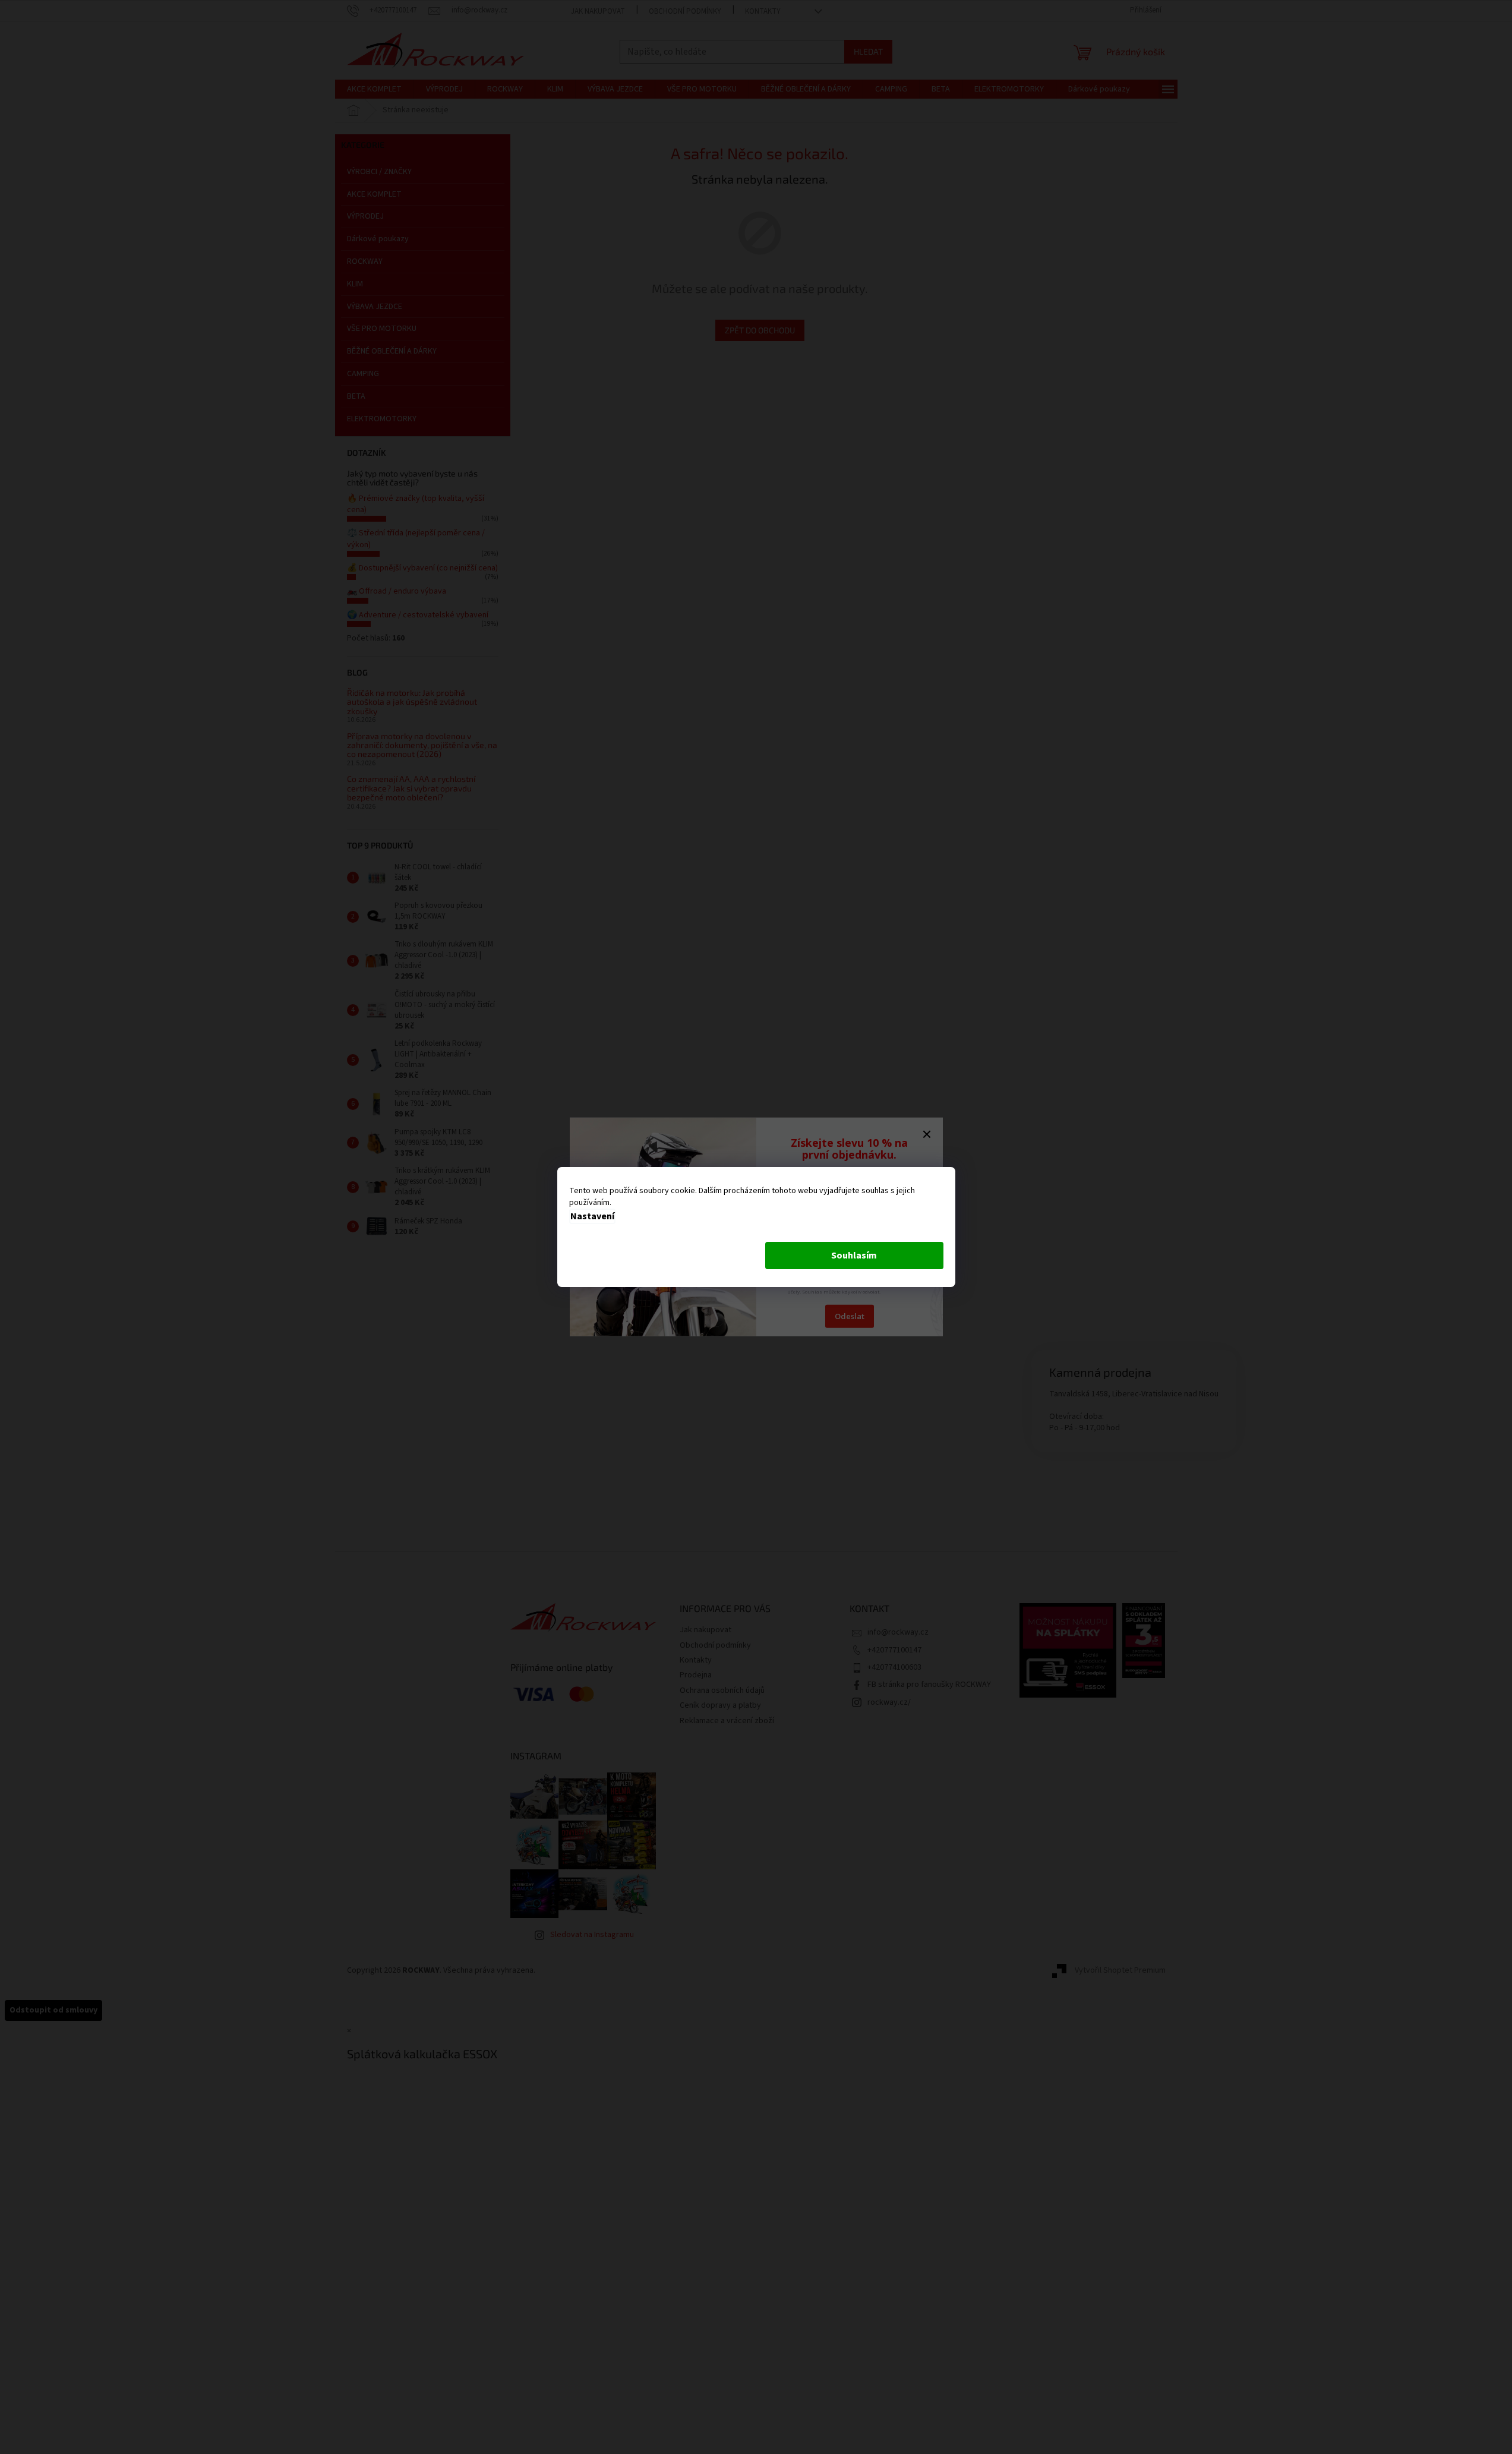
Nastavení (592, 1216)
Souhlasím (854, 1256)
